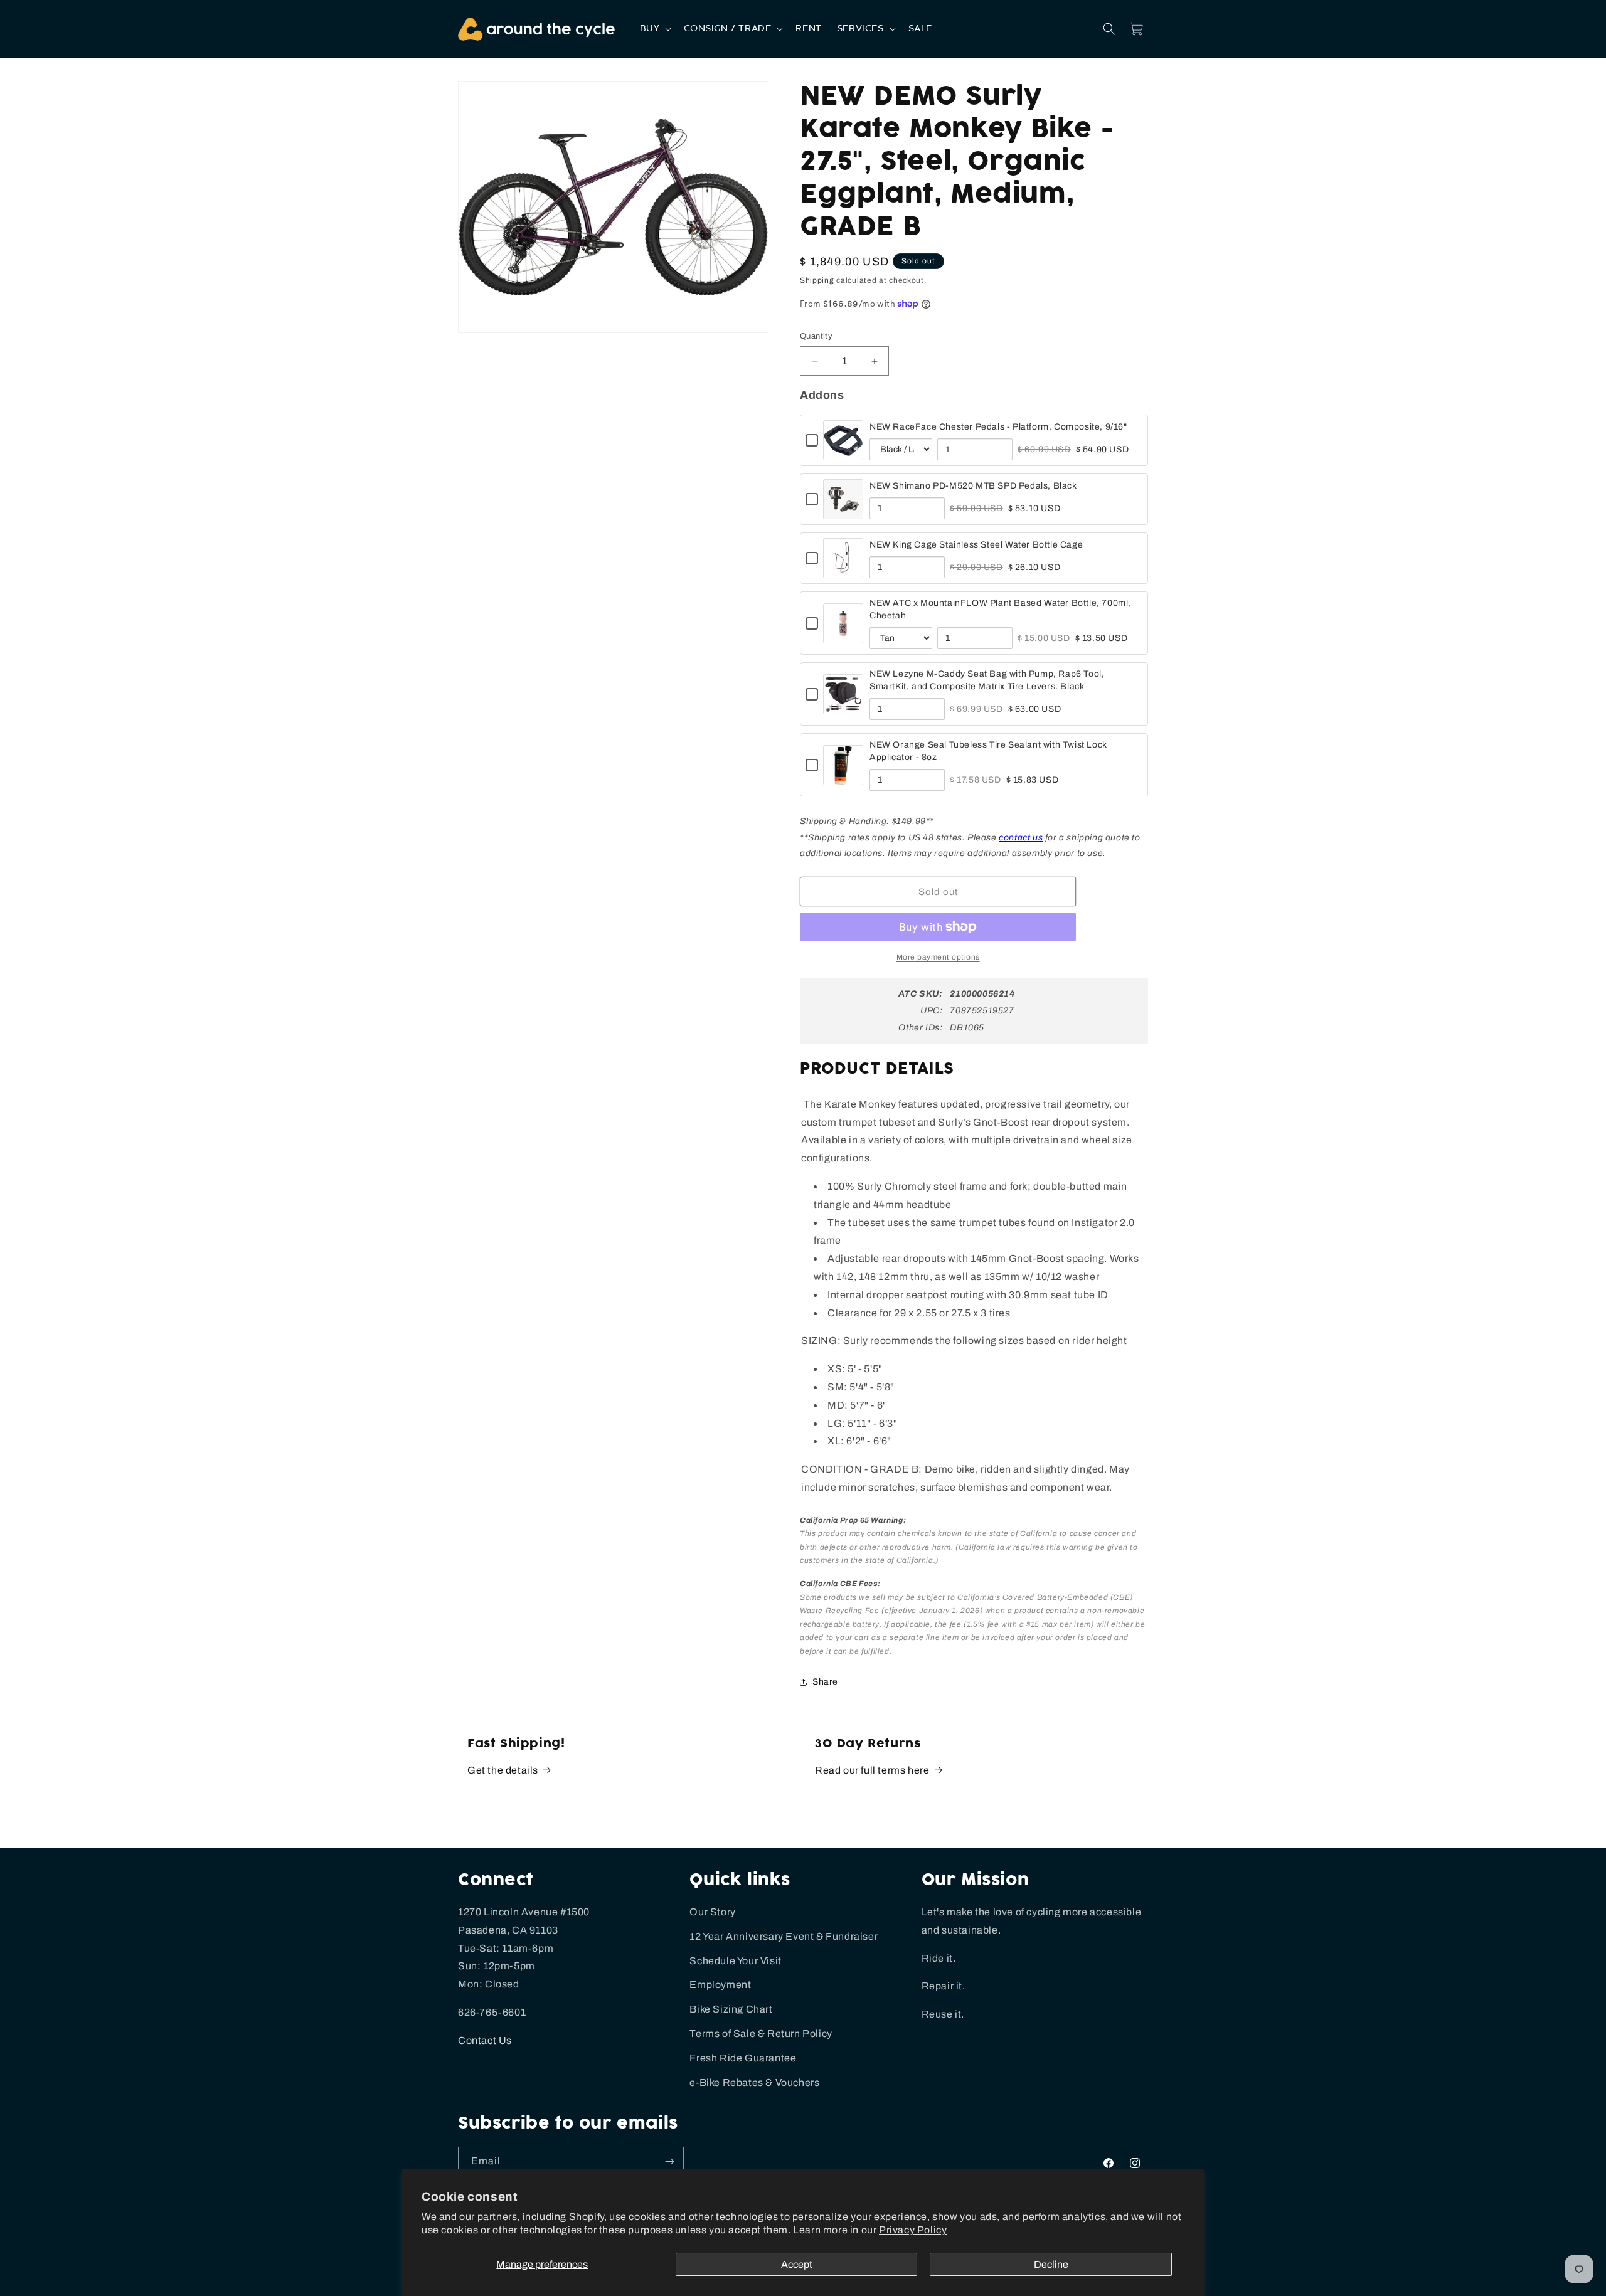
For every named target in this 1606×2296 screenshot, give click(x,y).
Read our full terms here (872, 1770)
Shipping (817, 280)
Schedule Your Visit (735, 1961)
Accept (797, 2264)
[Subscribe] (669, 2161)
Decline (1051, 2264)
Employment (720, 1985)
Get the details (503, 1770)
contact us (1021, 838)
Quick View (843, 452)
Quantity (816, 336)
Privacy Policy (913, 2230)
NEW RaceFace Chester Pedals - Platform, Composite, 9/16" (998, 427)
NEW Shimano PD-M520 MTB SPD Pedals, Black (973, 486)
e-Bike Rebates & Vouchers (754, 2082)
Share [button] (825, 1682)
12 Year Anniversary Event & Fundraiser (784, 1936)
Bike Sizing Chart (731, 2009)
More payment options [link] (938, 957)
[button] (655, 29)
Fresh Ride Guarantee (743, 2058)
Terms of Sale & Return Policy (761, 2034)
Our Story (712, 1912)
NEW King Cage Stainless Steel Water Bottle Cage (976, 545)
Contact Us (485, 2040)
